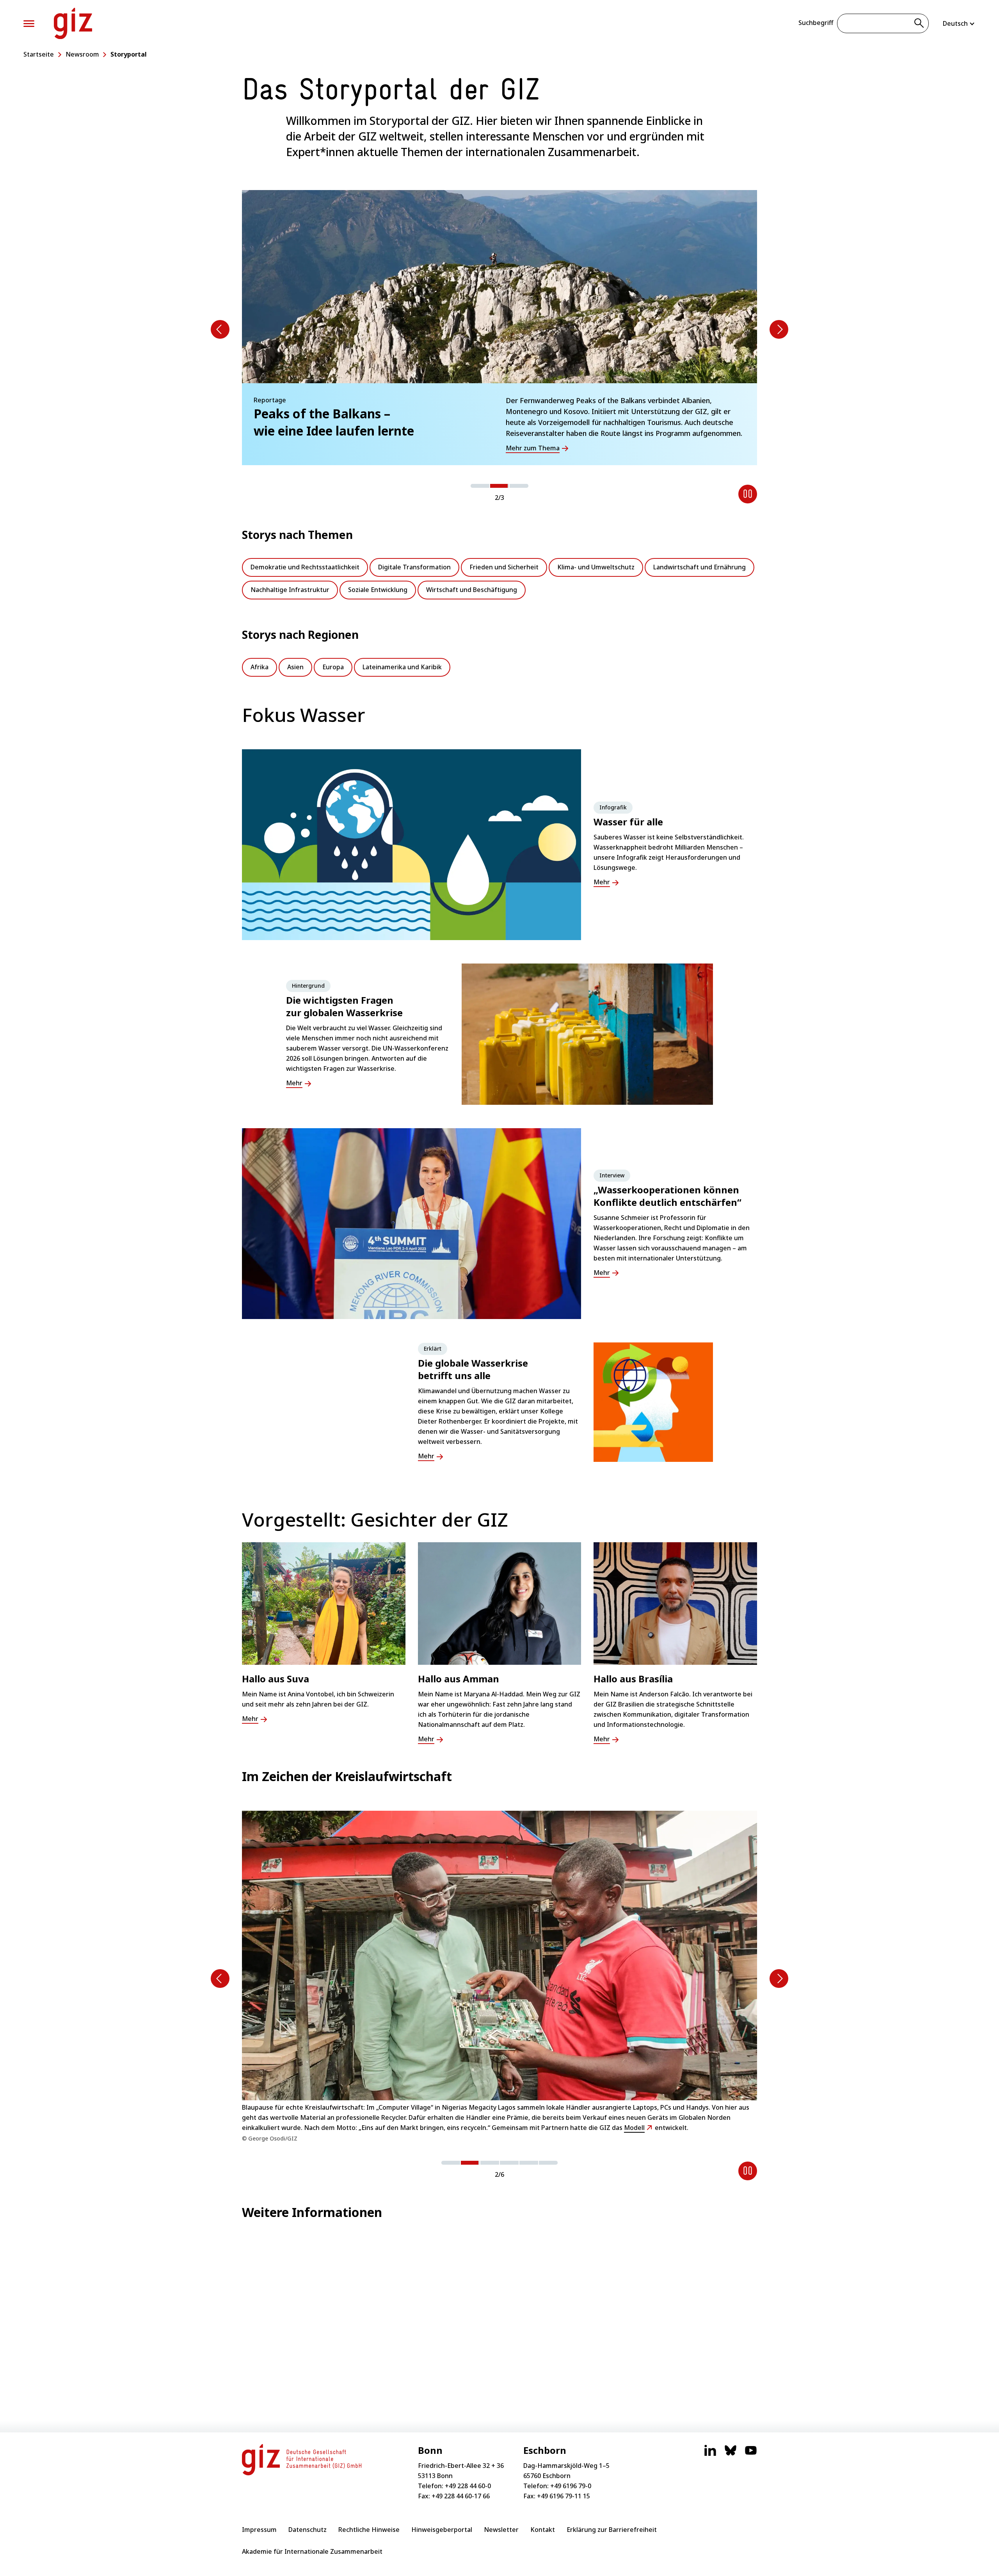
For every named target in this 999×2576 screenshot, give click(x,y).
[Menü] (29, 24)
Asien (295, 667)
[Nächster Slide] (779, 329)
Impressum (259, 2530)
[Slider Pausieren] (748, 494)
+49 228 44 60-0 (468, 2486)
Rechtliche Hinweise (369, 2530)
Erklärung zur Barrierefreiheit (612, 2530)
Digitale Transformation (414, 567)
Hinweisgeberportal (442, 2530)
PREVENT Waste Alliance (421, 2112)
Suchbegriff (816, 23)
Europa (333, 667)
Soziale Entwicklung (378, 590)
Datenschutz (308, 2530)
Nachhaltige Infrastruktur (290, 590)
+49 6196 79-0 (571, 2486)
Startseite (39, 54)
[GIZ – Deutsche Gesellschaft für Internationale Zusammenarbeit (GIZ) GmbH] (73, 23)
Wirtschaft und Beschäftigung (472, 590)
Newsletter (501, 2530)
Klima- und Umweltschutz (596, 567)
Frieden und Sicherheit (504, 567)
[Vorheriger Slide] (220, 329)
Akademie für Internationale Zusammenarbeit (312, 2551)
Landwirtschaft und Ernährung (699, 567)
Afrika (260, 667)
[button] (480, 486)
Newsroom (82, 54)
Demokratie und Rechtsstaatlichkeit (305, 567)
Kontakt (543, 2530)
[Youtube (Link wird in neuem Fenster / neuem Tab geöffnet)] (751, 2454)
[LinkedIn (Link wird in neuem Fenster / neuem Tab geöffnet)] (710, 2454)
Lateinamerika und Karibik (402, 667)
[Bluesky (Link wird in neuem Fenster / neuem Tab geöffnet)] (731, 2454)
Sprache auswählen (959, 23)
